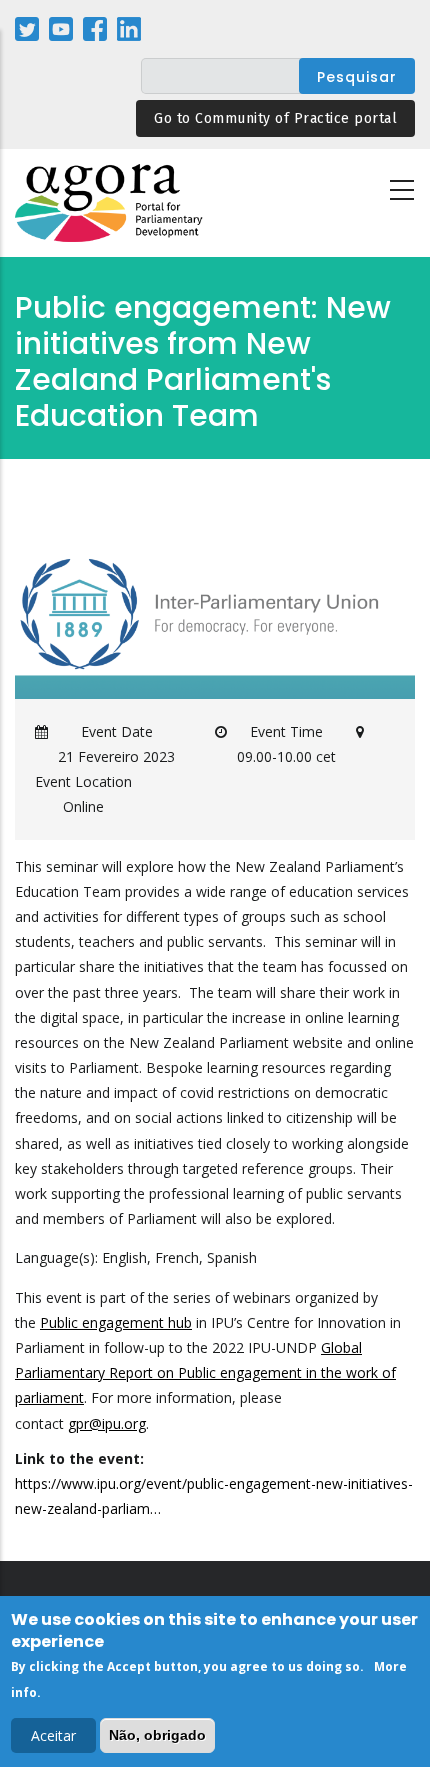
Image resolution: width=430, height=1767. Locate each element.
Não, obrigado (157, 1735)
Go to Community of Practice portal (275, 118)
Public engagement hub (116, 1322)
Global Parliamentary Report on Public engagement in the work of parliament (205, 1372)
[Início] (110, 203)
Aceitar (53, 1735)
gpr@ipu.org (107, 1423)
